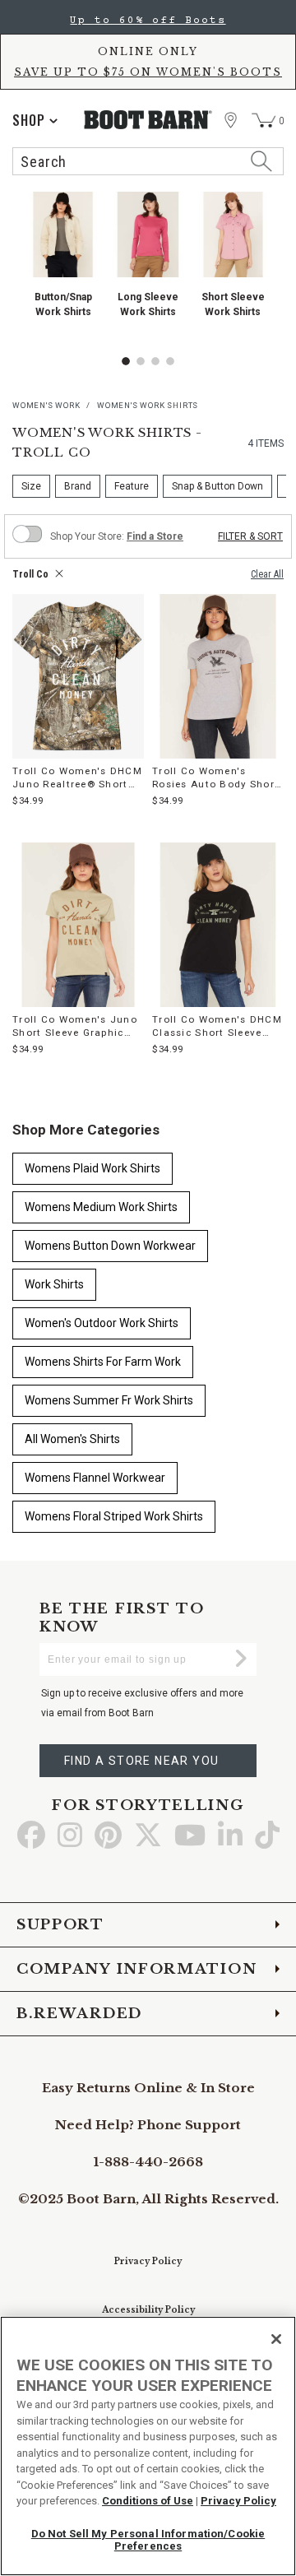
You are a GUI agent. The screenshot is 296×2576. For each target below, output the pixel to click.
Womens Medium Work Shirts (101, 1207)
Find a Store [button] (155, 536)
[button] (126, 361)
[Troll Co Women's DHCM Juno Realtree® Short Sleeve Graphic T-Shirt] (78, 676)
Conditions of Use (148, 2501)
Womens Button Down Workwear (110, 1246)
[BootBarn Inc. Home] (148, 120)
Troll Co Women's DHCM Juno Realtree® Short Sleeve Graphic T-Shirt (77, 778)
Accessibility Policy (148, 2310)
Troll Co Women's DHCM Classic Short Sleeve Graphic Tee (217, 1026)
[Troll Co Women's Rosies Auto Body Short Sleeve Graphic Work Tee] (218, 676)
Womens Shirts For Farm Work (103, 1362)
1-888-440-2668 (148, 2162)
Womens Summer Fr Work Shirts (109, 1400)
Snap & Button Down (217, 486)
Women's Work (46, 405)
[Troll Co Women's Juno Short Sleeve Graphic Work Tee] (78, 925)
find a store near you (141, 1761)
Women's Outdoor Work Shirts (102, 1323)
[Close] (276, 2339)
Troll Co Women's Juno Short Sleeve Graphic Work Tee (75, 1026)
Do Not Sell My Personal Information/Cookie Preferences (148, 2540)
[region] (148, 2446)
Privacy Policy (148, 2261)
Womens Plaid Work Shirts (92, 1168)
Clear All (267, 574)
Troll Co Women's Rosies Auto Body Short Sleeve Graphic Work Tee (217, 778)
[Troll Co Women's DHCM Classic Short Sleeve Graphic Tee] (218, 925)
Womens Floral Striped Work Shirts (114, 1516)
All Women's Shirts (72, 1439)
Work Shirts (54, 1284)
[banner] (148, 92)
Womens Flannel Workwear (95, 1478)
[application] (35, 120)
